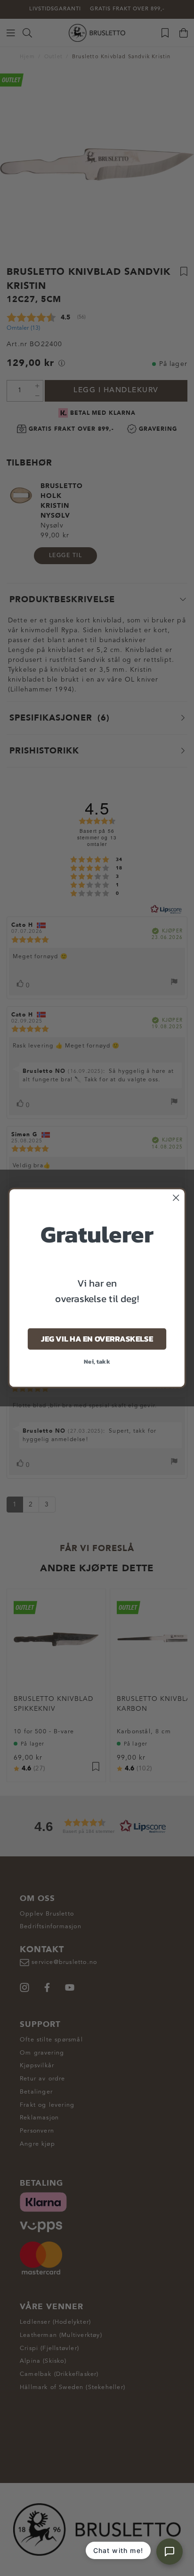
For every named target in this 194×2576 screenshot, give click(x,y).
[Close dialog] (176, 1198)
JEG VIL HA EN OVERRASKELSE (97, 1339)
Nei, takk (97, 1361)
